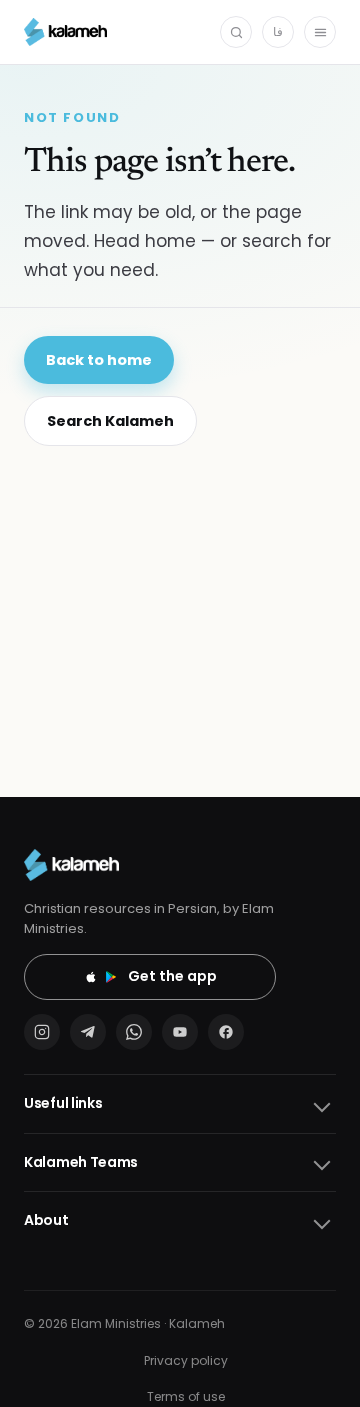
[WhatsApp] (134, 1032)
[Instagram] (42, 1032)
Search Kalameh (110, 421)
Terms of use (186, 1396)
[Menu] (320, 32)
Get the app (172, 976)
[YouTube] (180, 1032)
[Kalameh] (65, 32)
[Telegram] (88, 1032)
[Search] (236, 32)
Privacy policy (186, 1360)
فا (278, 31)
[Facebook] (226, 1032)
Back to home (99, 360)
